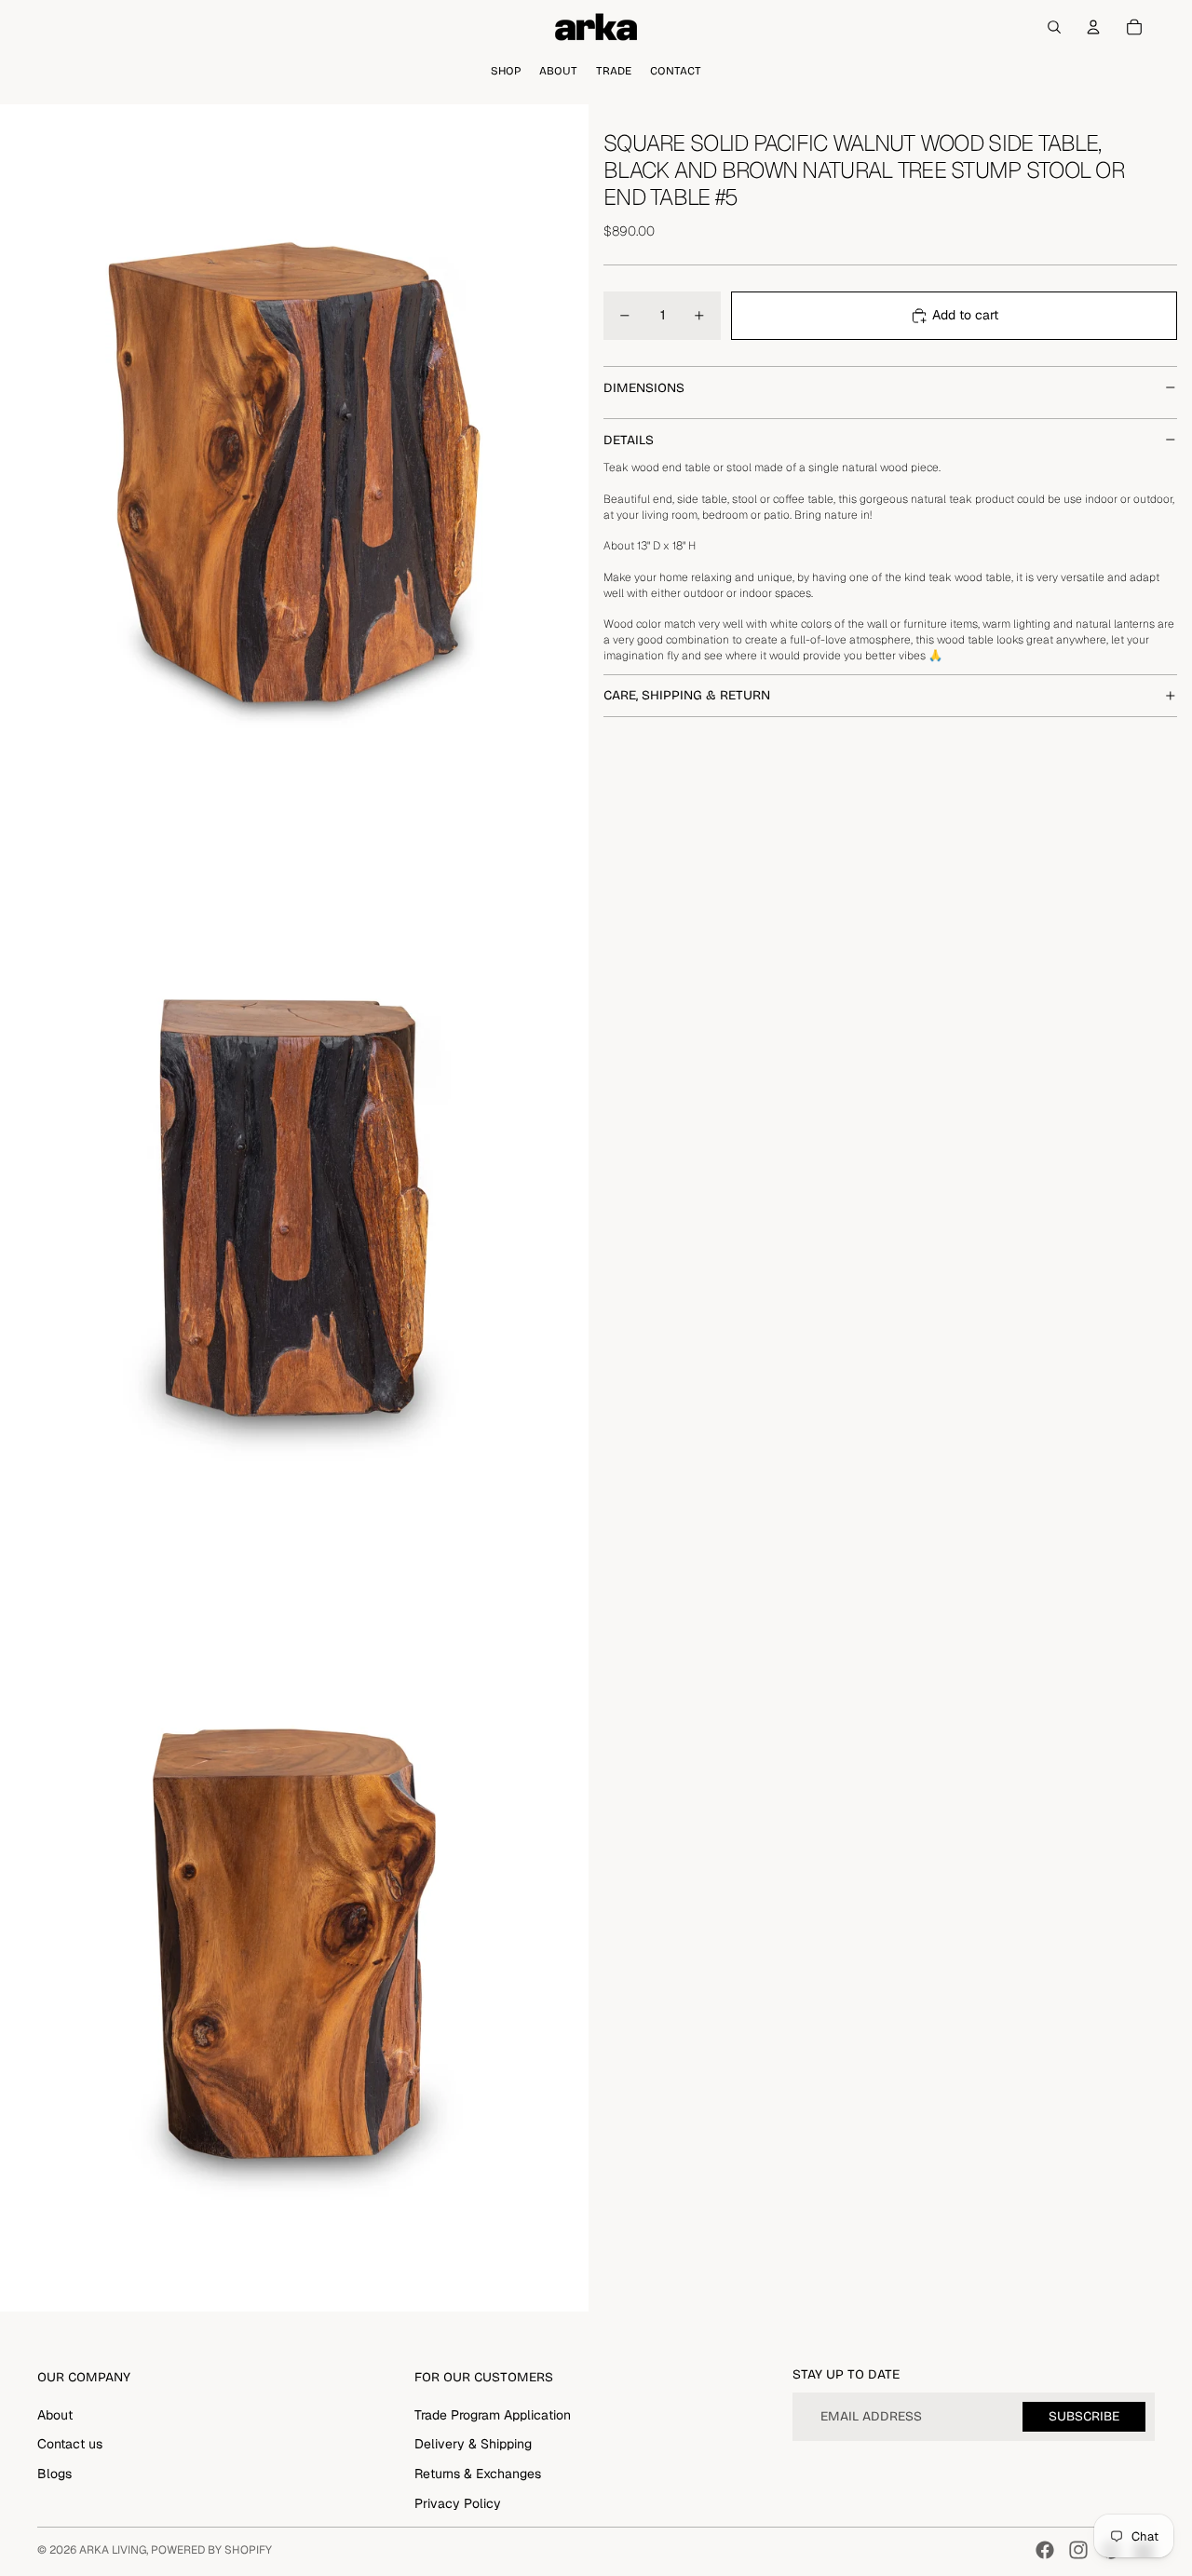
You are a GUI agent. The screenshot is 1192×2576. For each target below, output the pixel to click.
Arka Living (113, 2550)
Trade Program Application (493, 2415)
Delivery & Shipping (473, 2444)
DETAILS (629, 439)
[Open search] (1054, 27)
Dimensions (644, 387)
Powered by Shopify (211, 2550)
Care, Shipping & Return (687, 695)
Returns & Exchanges (478, 2474)
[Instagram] (1078, 2550)
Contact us (70, 2444)
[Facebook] (1045, 2550)
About (55, 2415)
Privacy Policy (458, 2503)
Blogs (54, 2474)
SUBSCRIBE (1084, 2416)
